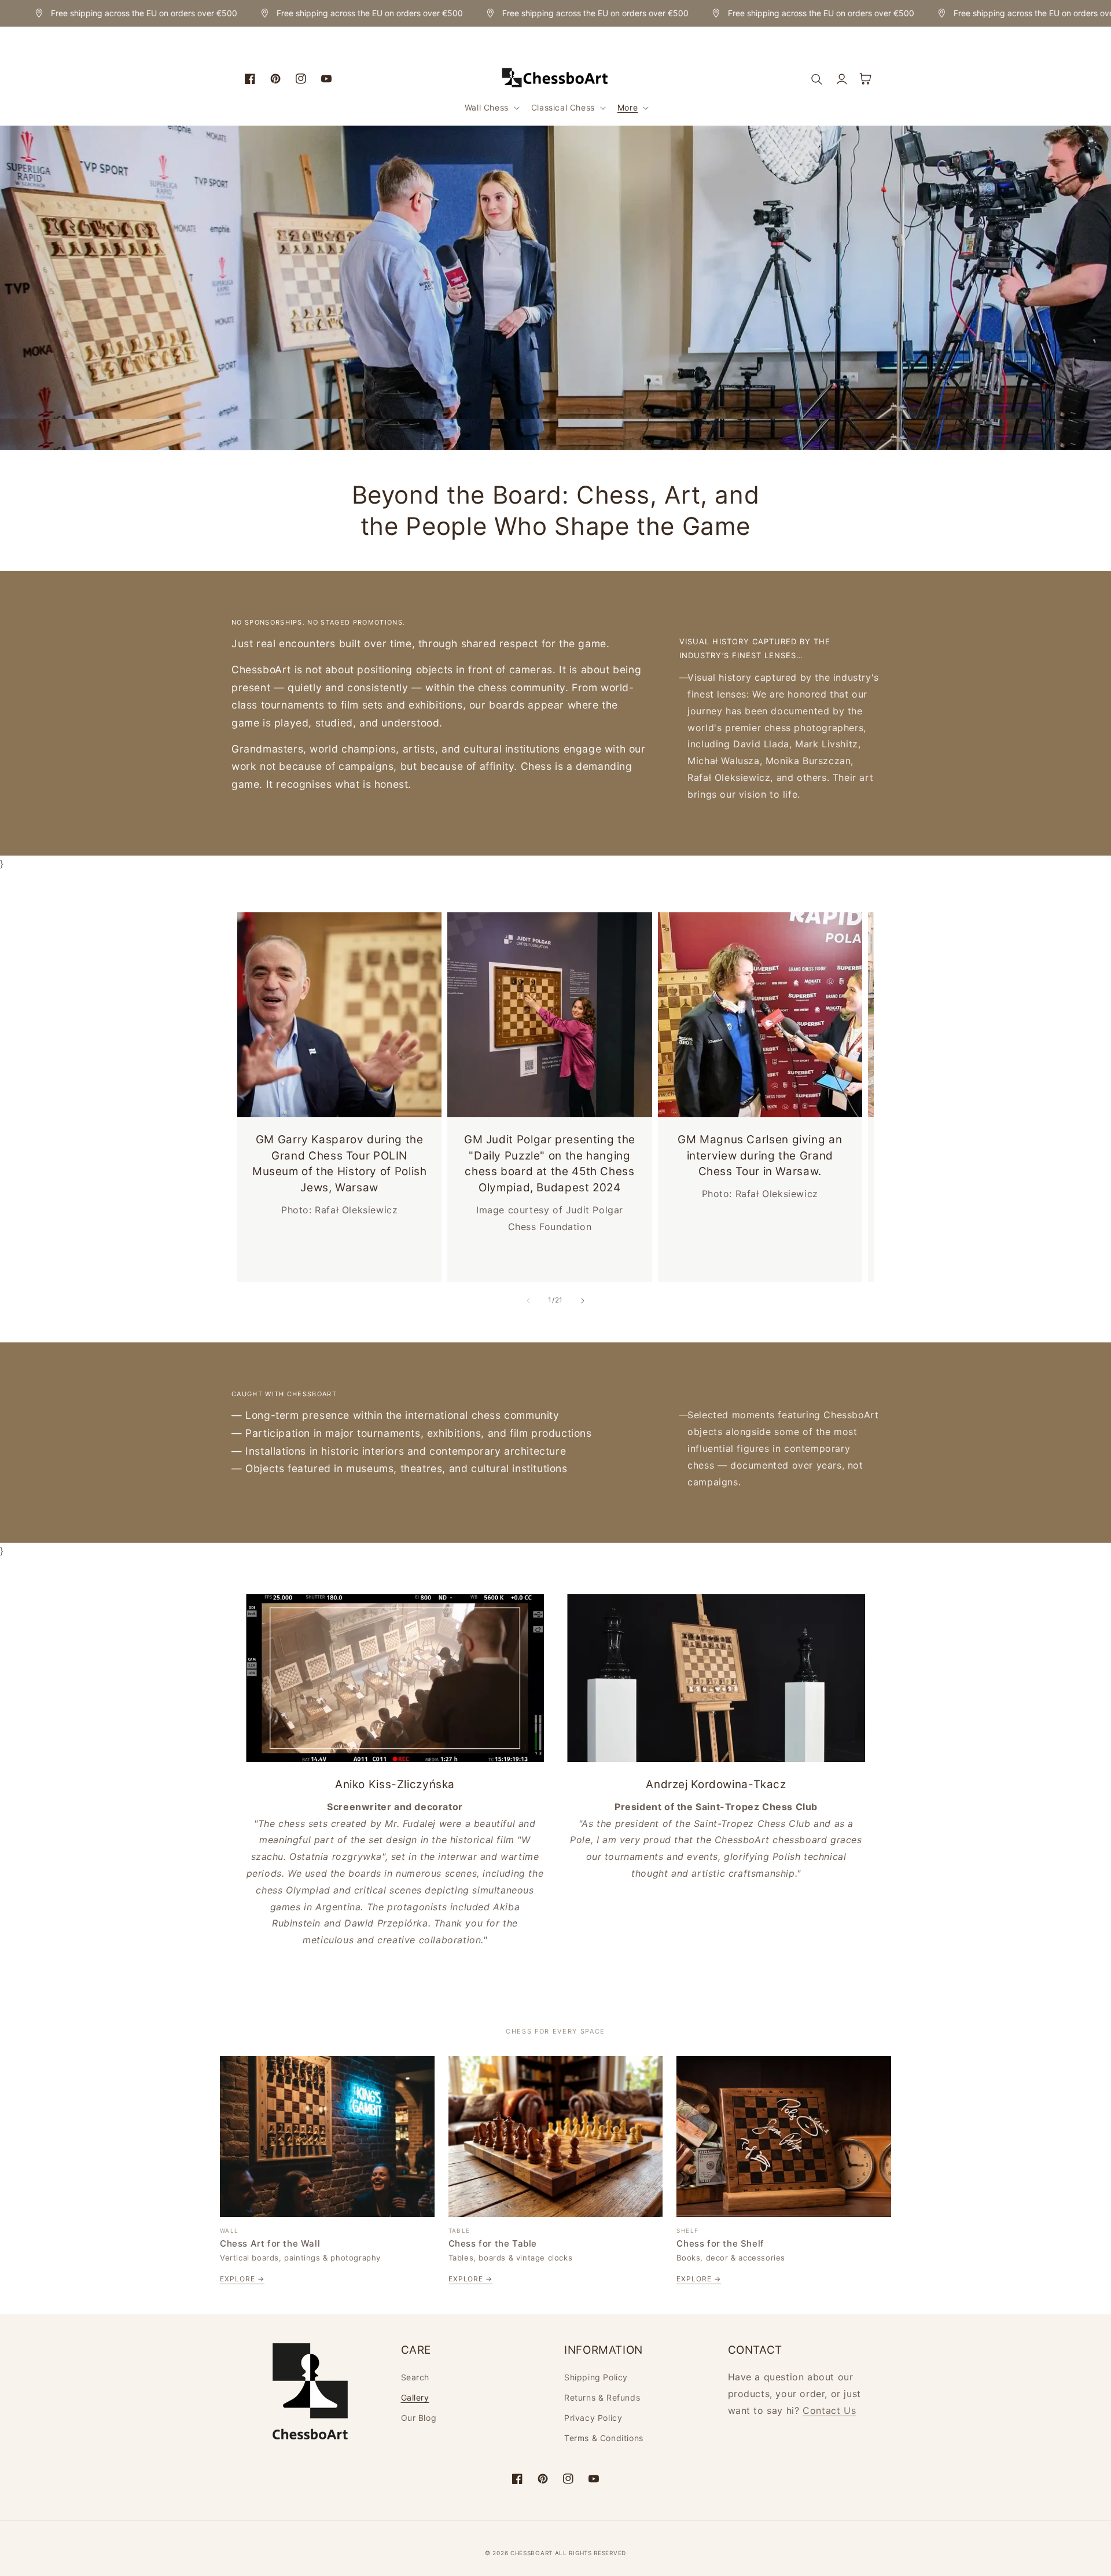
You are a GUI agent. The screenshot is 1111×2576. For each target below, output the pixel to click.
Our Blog (419, 2418)
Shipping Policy (596, 2377)
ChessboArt (533, 2553)
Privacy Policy (593, 2418)
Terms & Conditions (604, 2438)
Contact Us (829, 2410)
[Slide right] (583, 1301)
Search (415, 2377)
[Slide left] (528, 1301)
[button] (491, 108)
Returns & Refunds (602, 2397)
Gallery (415, 2397)
